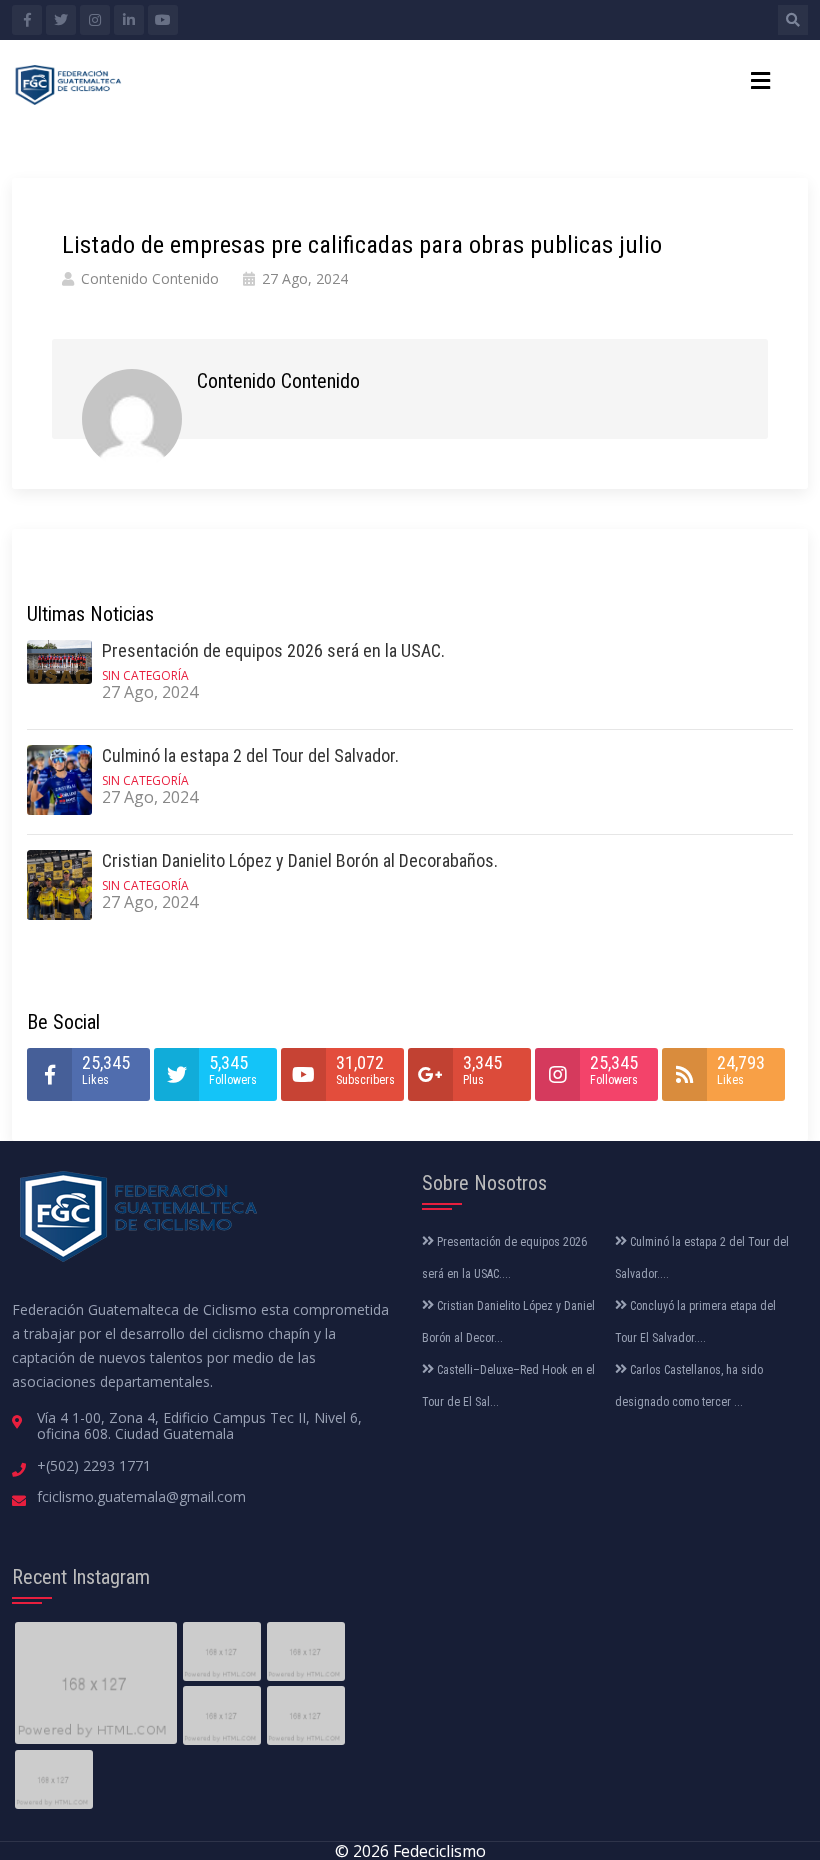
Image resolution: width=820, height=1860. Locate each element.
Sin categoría (145, 675)
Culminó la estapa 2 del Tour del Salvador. (250, 755)
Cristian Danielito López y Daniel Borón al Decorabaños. (300, 860)
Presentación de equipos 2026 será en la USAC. (273, 650)
